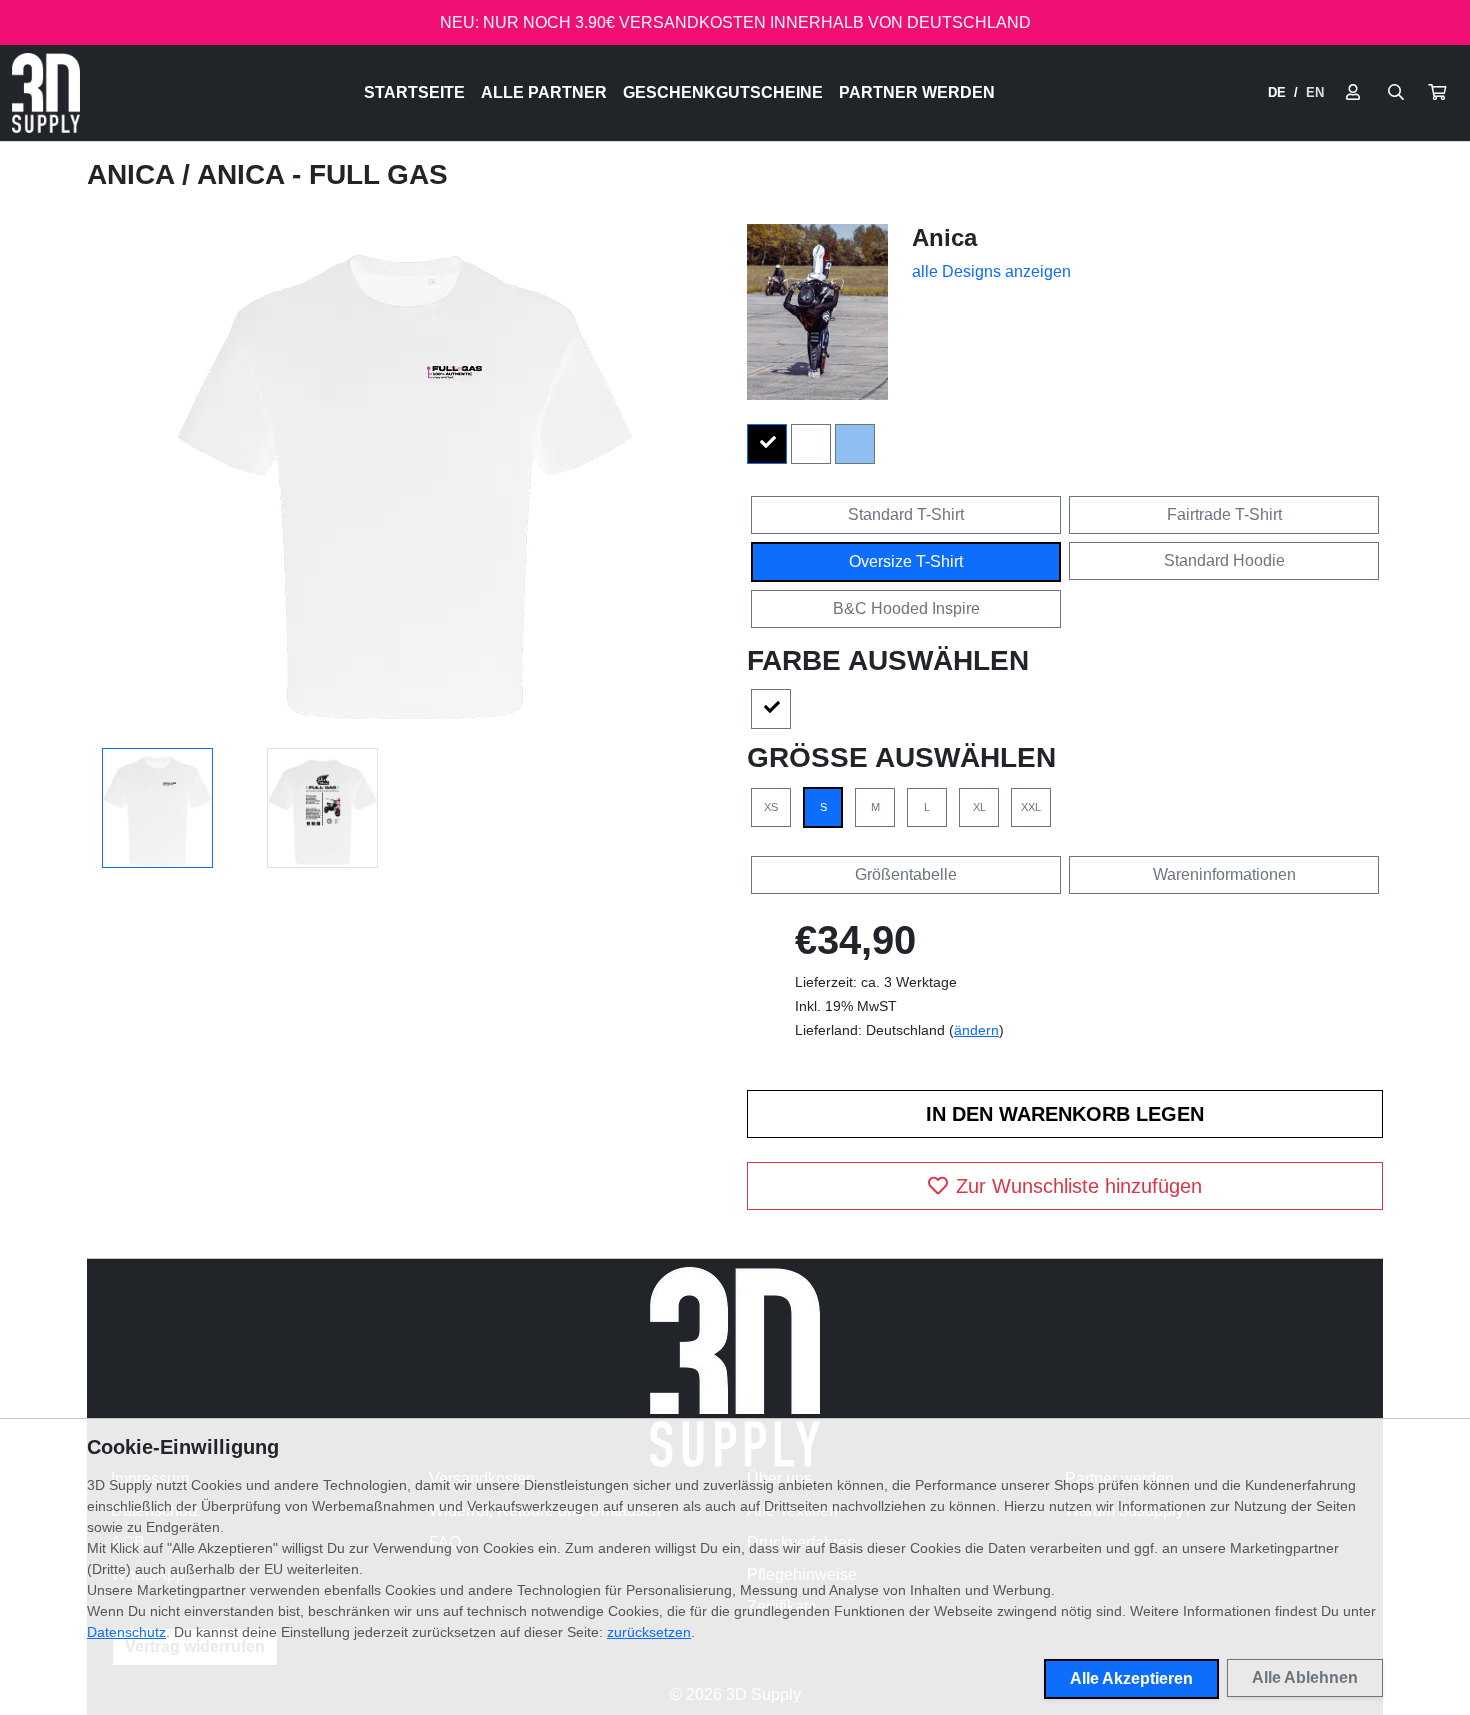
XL (979, 807)
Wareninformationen (1224, 874)
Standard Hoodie (1224, 560)
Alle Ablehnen (1305, 1677)
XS (771, 807)
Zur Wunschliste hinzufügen (1079, 1186)
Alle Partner (544, 92)
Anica (134, 174)
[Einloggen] (1353, 93)
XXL (1031, 807)
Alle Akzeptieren (1131, 1678)
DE (1277, 92)
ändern (976, 1030)
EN (1315, 92)
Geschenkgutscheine (723, 92)
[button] (1437, 93)
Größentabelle (906, 874)
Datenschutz (126, 1632)
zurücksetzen (649, 1632)
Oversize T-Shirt (906, 561)
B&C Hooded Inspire (906, 608)
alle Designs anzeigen (991, 271)
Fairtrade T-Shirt (1224, 514)
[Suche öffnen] (1396, 93)
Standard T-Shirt (906, 514)
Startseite (414, 92)
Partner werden (917, 92)
